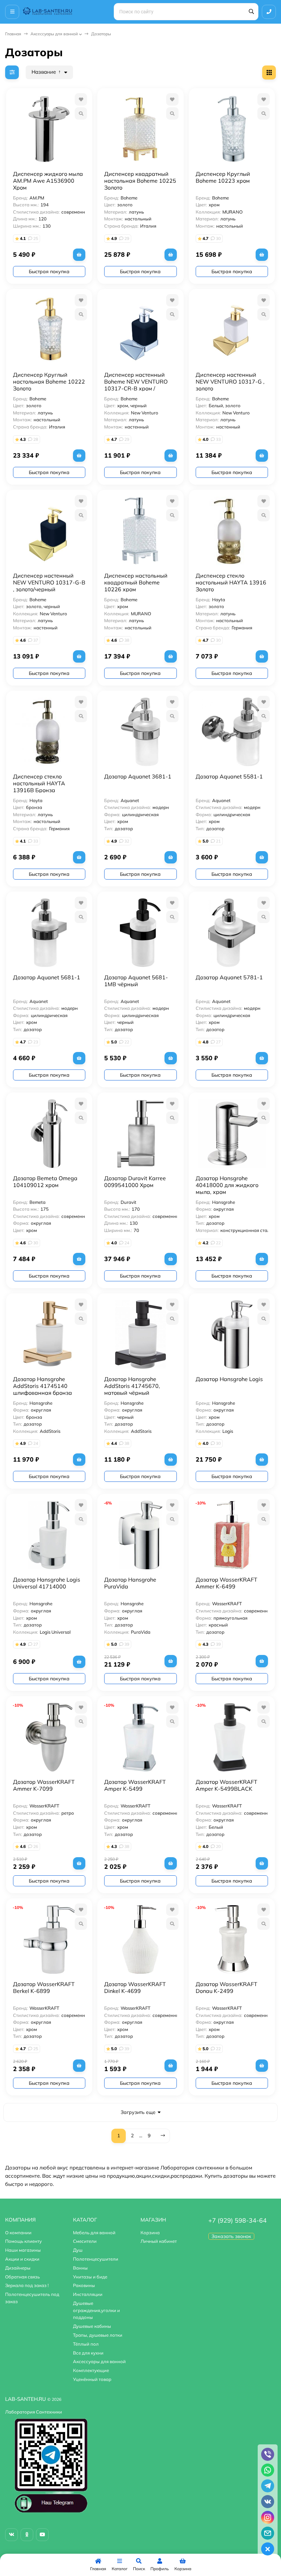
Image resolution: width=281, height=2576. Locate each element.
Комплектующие (91, 2370)
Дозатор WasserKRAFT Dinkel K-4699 (135, 1987)
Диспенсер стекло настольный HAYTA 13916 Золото (231, 582)
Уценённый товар (92, 2379)
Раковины (84, 2285)
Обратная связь (22, 2277)
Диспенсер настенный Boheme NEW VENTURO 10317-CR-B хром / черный (136, 385)
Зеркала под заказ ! (27, 2285)
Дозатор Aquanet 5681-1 (47, 977)
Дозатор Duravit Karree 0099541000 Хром (135, 1182)
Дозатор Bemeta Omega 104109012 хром (45, 1182)
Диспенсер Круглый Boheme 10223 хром (223, 177)
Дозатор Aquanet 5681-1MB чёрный (136, 981)
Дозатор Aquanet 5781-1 (229, 977)
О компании (18, 2233)
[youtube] (42, 2535)
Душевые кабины (92, 2326)
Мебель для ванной (94, 2233)
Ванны (80, 2268)
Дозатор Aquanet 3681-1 (138, 776)
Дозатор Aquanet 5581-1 (229, 776)
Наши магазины (23, 2250)
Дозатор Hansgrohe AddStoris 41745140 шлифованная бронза (42, 1386)
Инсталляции (88, 2294)
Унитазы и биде (90, 2277)
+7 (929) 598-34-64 (237, 2220)
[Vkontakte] (11, 2535)
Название (44, 72)
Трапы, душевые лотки (98, 2335)
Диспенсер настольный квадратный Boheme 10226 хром (136, 582)
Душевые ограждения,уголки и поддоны (96, 2310)
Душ (78, 2250)
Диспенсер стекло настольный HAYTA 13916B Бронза (39, 783)
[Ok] (27, 2535)
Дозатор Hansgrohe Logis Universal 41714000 (47, 1583)
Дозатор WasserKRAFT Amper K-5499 (135, 1785)
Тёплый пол (86, 2344)
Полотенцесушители (96, 2259)
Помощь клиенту (23, 2241)
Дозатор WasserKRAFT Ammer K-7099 (44, 1785)
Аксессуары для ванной (54, 34)
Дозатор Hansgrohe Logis (229, 1379)
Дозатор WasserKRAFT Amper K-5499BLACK (227, 1785)
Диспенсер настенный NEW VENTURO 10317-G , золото (230, 382)
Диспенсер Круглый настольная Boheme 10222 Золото (49, 382)
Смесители (85, 2241)
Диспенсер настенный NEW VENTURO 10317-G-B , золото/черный (49, 582)
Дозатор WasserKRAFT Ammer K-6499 (227, 1583)
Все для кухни (88, 2353)
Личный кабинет (159, 2241)
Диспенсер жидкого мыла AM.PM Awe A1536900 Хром (48, 181)
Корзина (150, 2233)
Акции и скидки (22, 2259)
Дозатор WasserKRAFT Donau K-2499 (227, 1987)
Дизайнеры (18, 2268)
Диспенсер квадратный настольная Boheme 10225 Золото (140, 181)
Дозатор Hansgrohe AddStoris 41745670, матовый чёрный (132, 1386)
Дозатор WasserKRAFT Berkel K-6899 (44, 1987)
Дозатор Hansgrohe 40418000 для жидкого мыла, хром (227, 1185)
